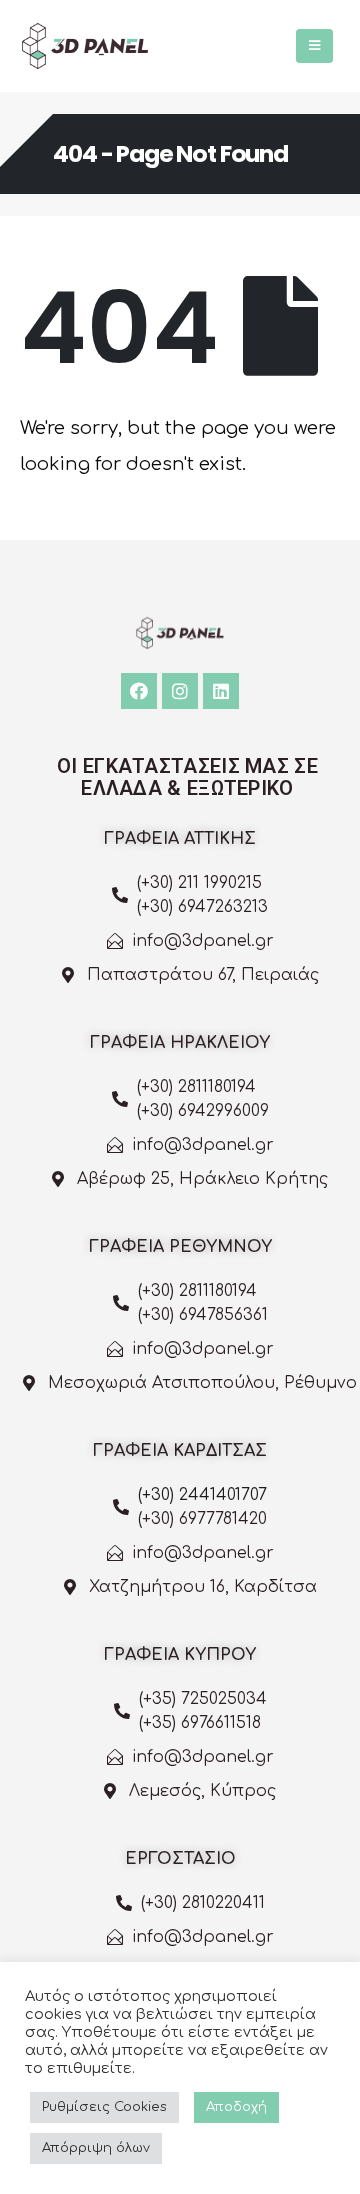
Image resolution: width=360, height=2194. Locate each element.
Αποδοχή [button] (236, 2107)
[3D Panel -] (85, 46)
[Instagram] (180, 691)
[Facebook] (139, 691)
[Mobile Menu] (314, 46)
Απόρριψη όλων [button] (96, 2148)
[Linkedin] (221, 691)
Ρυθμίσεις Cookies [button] (104, 2107)
